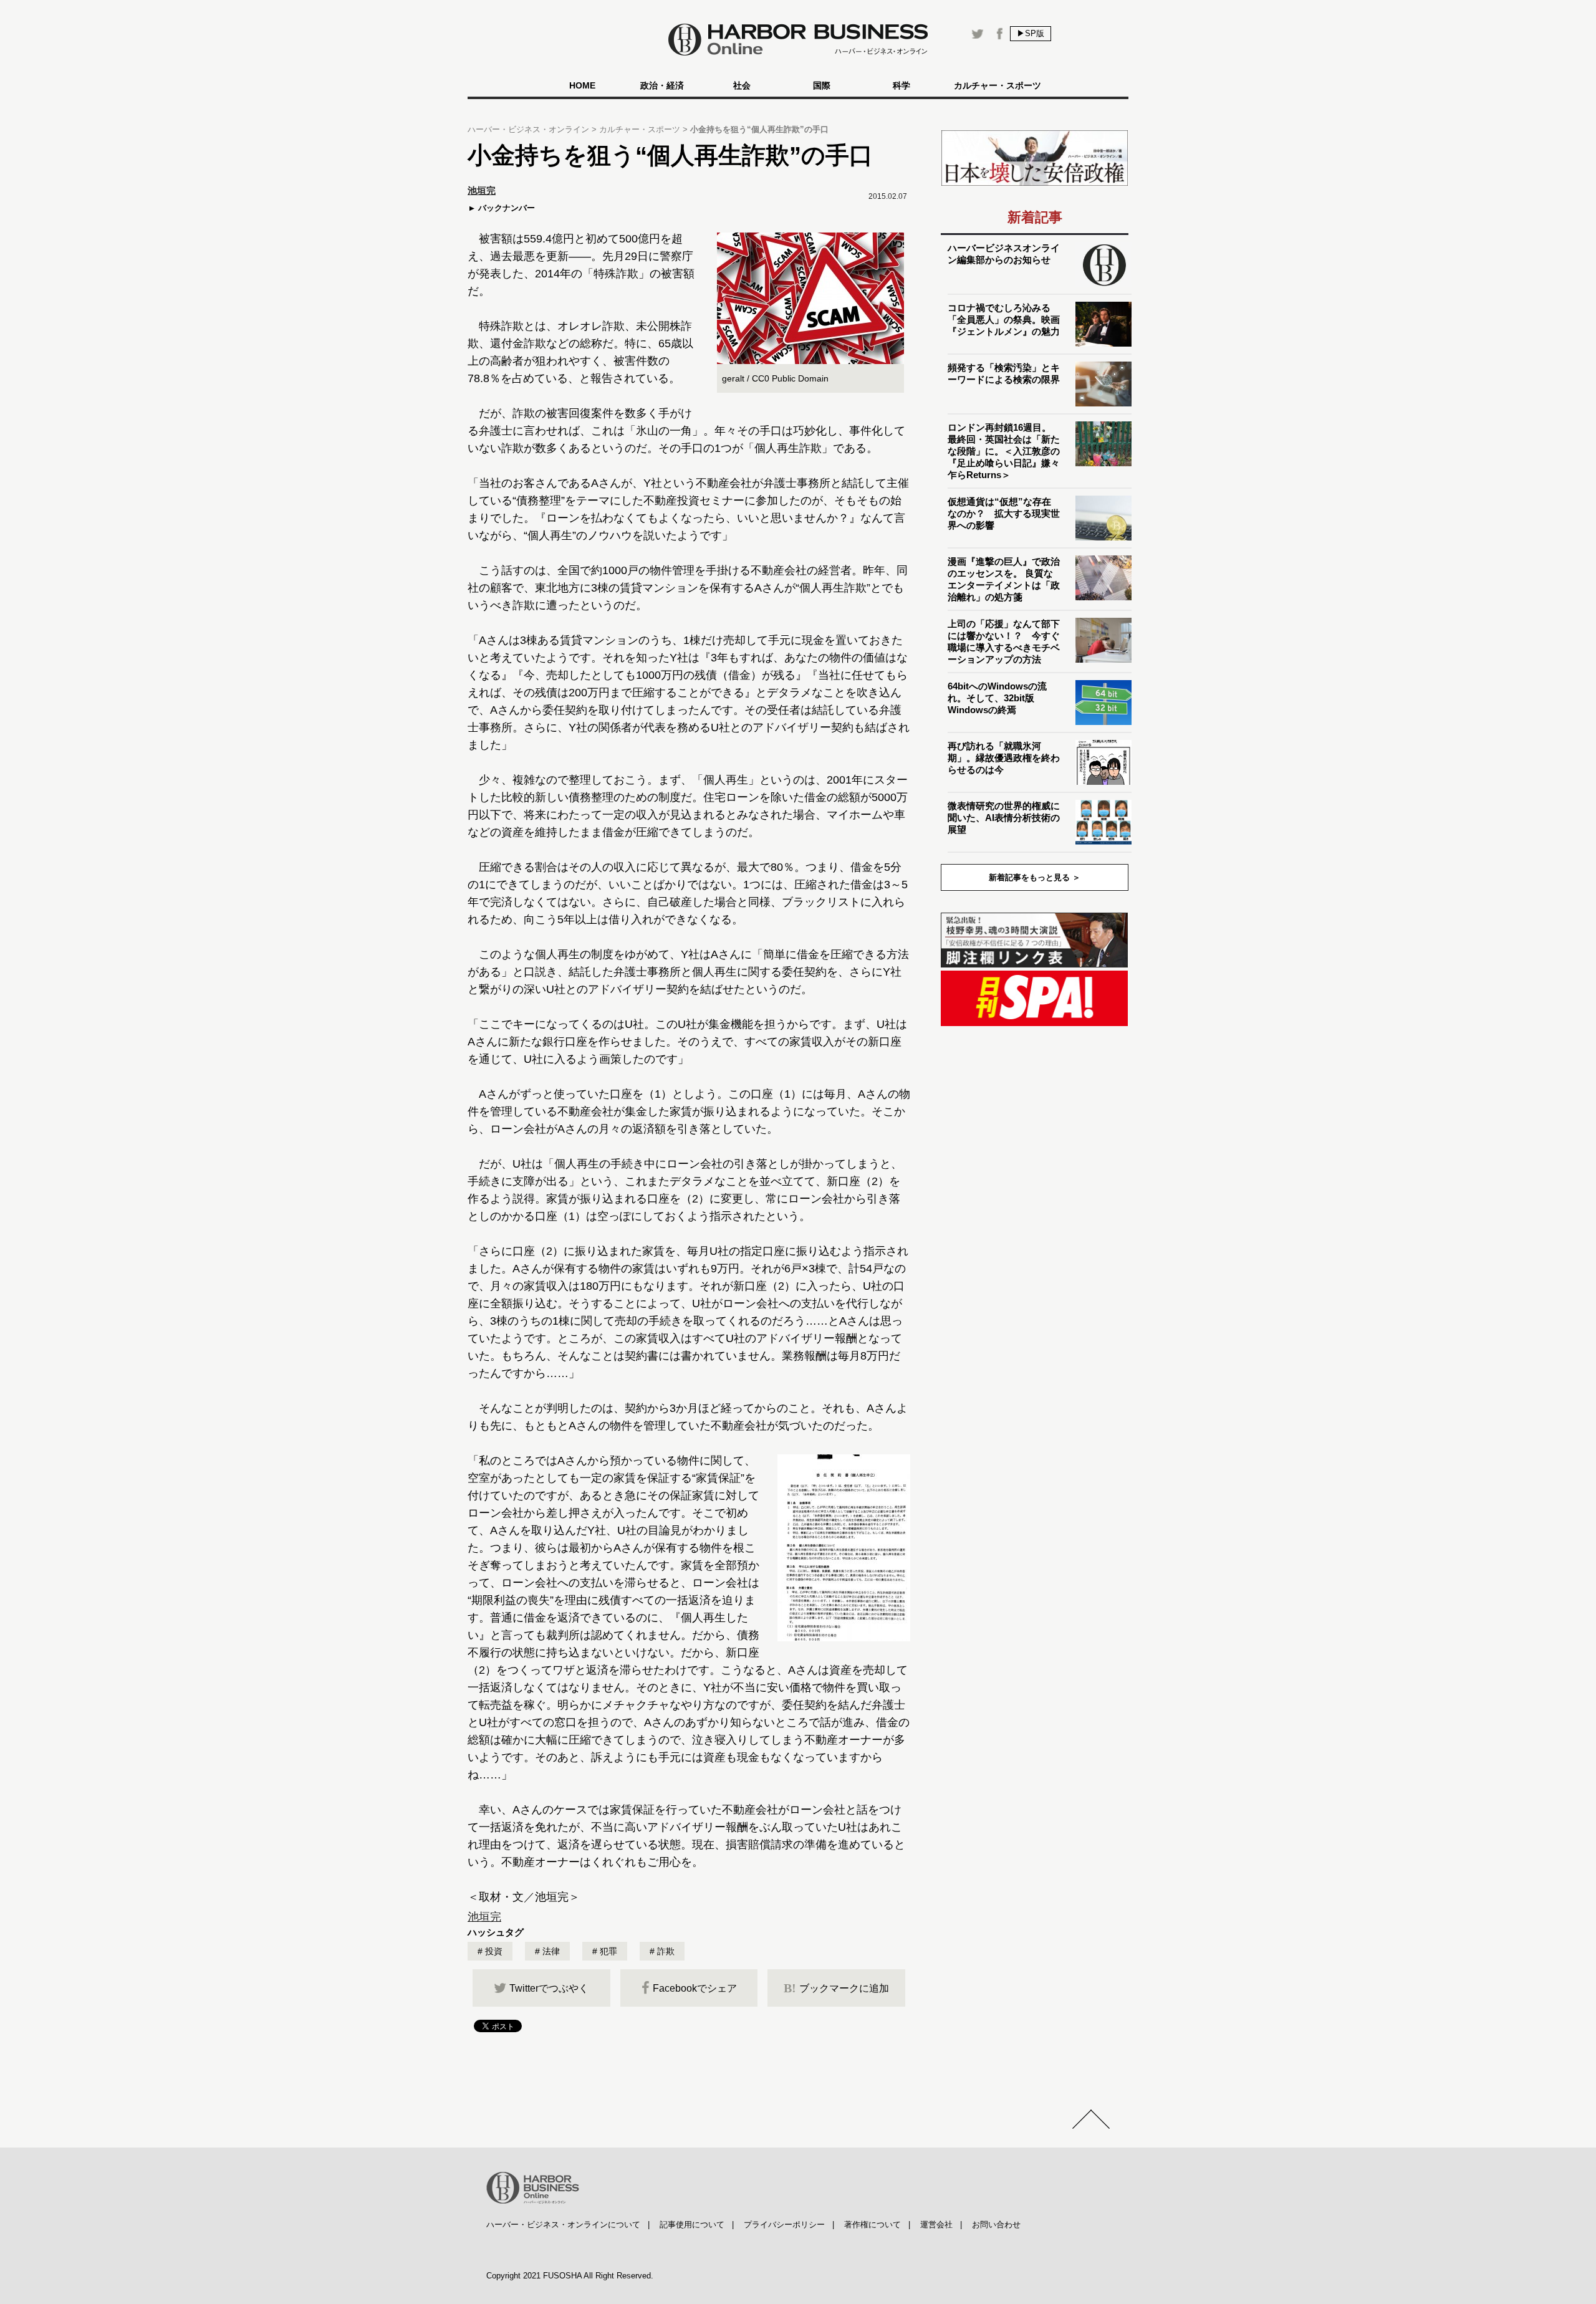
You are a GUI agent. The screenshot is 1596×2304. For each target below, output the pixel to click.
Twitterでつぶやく (549, 1988)
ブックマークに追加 (836, 1988)
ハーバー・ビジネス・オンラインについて (563, 2225)
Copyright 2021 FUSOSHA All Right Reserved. (570, 2276)
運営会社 (936, 2225)
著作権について (873, 2225)
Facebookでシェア (695, 1988)
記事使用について (692, 2225)
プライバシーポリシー (784, 2225)
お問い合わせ (996, 2225)
